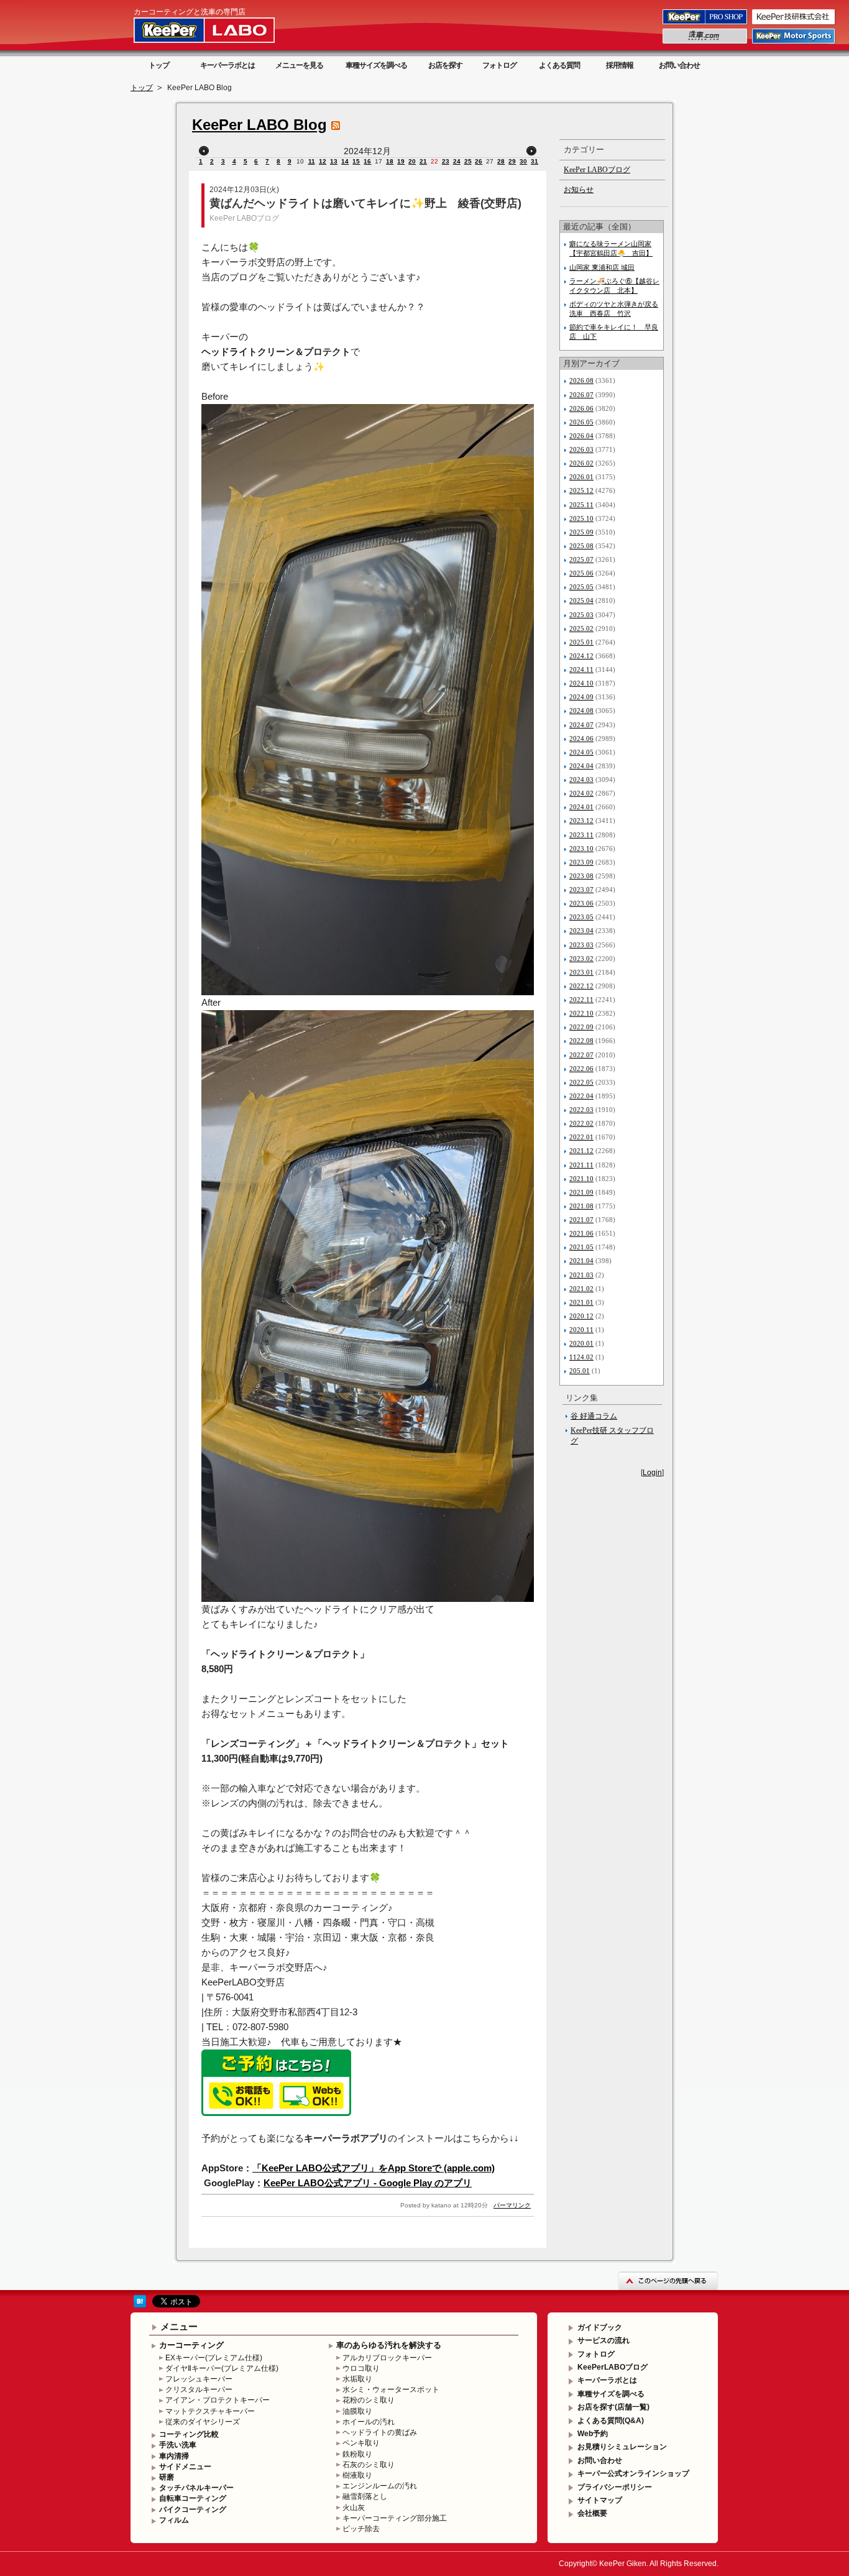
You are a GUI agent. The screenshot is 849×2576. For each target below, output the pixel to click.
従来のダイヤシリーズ (203, 2422)
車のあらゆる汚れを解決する (389, 2345)
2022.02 (581, 1123)
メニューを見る (299, 65)
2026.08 (581, 380)
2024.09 (581, 697)
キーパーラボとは (227, 65)
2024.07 (581, 725)
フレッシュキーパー (199, 2379)
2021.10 (581, 1179)
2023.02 (581, 959)
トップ (159, 65)
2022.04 (581, 1096)
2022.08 (581, 1041)
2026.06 (581, 408)
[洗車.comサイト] (706, 43)
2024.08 (581, 711)
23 (446, 161)
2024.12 (581, 656)
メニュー (179, 2326)
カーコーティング (191, 2345)
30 (523, 161)
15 (356, 161)
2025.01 (581, 642)
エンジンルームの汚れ (380, 2486)
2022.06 (581, 1069)
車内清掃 (174, 2456)
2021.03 (581, 1275)
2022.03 (581, 1110)
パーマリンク (512, 2205)
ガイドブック (600, 2327)
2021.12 (581, 1151)
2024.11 (581, 669)
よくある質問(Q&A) (611, 2421)
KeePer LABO (222, 30)
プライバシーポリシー (615, 2487)
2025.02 (581, 628)
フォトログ (499, 65)
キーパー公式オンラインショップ (633, 2473)
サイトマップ (600, 2500)
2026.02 (581, 463)
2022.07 (581, 1055)
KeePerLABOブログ (613, 2367)
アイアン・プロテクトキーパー (218, 2400)
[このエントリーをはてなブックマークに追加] (140, 2305)
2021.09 (581, 1192)
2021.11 (581, 1165)
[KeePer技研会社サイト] (794, 24)
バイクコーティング (193, 2509)
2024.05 (581, 752)
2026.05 (581, 422)
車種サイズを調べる (376, 65)
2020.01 (581, 1343)
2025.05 (581, 587)
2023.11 (581, 835)
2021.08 (581, 1206)
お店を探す (445, 65)
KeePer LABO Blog (259, 125)
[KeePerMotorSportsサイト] (794, 43)
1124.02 (581, 1357)
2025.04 (581, 600)
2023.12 (581, 821)
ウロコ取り (361, 2368)
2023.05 (581, 917)
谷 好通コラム (594, 1416)
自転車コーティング (193, 2498)
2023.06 (581, 903)
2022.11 (581, 1000)
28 (501, 161)
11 (312, 161)
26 (479, 161)
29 (512, 161)
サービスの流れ (603, 2340)
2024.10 (581, 683)
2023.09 (581, 862)
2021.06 (581, 1233)
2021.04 (581, 1261)
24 (457, 161)
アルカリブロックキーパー (387, 2358)
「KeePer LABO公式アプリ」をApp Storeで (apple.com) (374, 2168)
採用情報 (620, 65)
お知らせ (579, 190)
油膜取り (357, 2411)
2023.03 (581, 945)
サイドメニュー (185, 2467)
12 (323, 161)
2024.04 (581, 766)
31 (535, 161)
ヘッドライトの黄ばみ (380, 2432)
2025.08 (581, 546)
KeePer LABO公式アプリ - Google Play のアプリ (368, 2183)
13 (334, 161)
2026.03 (581, 449)
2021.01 (581, 1302)
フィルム (174, 2520)
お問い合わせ (679, 65)
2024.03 (581, 780)
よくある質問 (559, 65)
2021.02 (581, 1289)
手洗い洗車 (178, 2445)
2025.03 (581, 615)
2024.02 (581, 793)
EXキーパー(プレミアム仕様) (214, 2358)
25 (468, 161)
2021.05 (581, 1247)
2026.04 (581, 436)
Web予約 (593, 2434)
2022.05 (581, 1082)
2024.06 (581, 738)
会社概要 (592, 2513)
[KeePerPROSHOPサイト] (706, 24)
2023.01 (581, 972)
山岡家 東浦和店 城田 (602, 267)
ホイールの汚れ (369, 2422)
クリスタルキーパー (199, 2390)
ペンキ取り (361, 2443)
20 (412, 161)
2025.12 (581, 490)
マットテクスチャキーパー (210, 2411)
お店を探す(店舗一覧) (613, 2407)
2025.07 (581, 559)
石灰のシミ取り (369, 2465)
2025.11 (581, 505)
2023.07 (581, 890)
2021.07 (581, 1220)
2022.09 (581, 1027)
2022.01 (581, 1137)
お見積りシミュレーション (622, 2447)
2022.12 (581, 986)
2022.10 (581, 1013)
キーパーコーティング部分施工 (395, 2518)
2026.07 (581, 395)
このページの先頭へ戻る (668, 2280)
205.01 (580, 1371)
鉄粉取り (357, 2454)
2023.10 (581, 849)
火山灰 (354, 2508)
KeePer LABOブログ (244, 218)
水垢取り (357, 2379)
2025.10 (581, 518)
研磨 (167, 2477)
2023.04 (581, 931)
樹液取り (357, 2475)
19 (401, 161)
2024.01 (581, 807)
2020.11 (581, 1330)
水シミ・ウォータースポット (391, 2390)
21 (423, 161)
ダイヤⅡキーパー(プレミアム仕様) (222, 2368)
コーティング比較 (189, 2434)
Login (652, 1473)
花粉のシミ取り (369, 2400)
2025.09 (581, 532)
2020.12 (581, 1316)
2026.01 (581, 477)
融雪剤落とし (365, 2496)
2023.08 (581, 876)
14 (345, 161)
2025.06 (581, 573)
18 (390, 161)
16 (367, 161)
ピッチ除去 (361, 2529)
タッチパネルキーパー (196, 2488)
